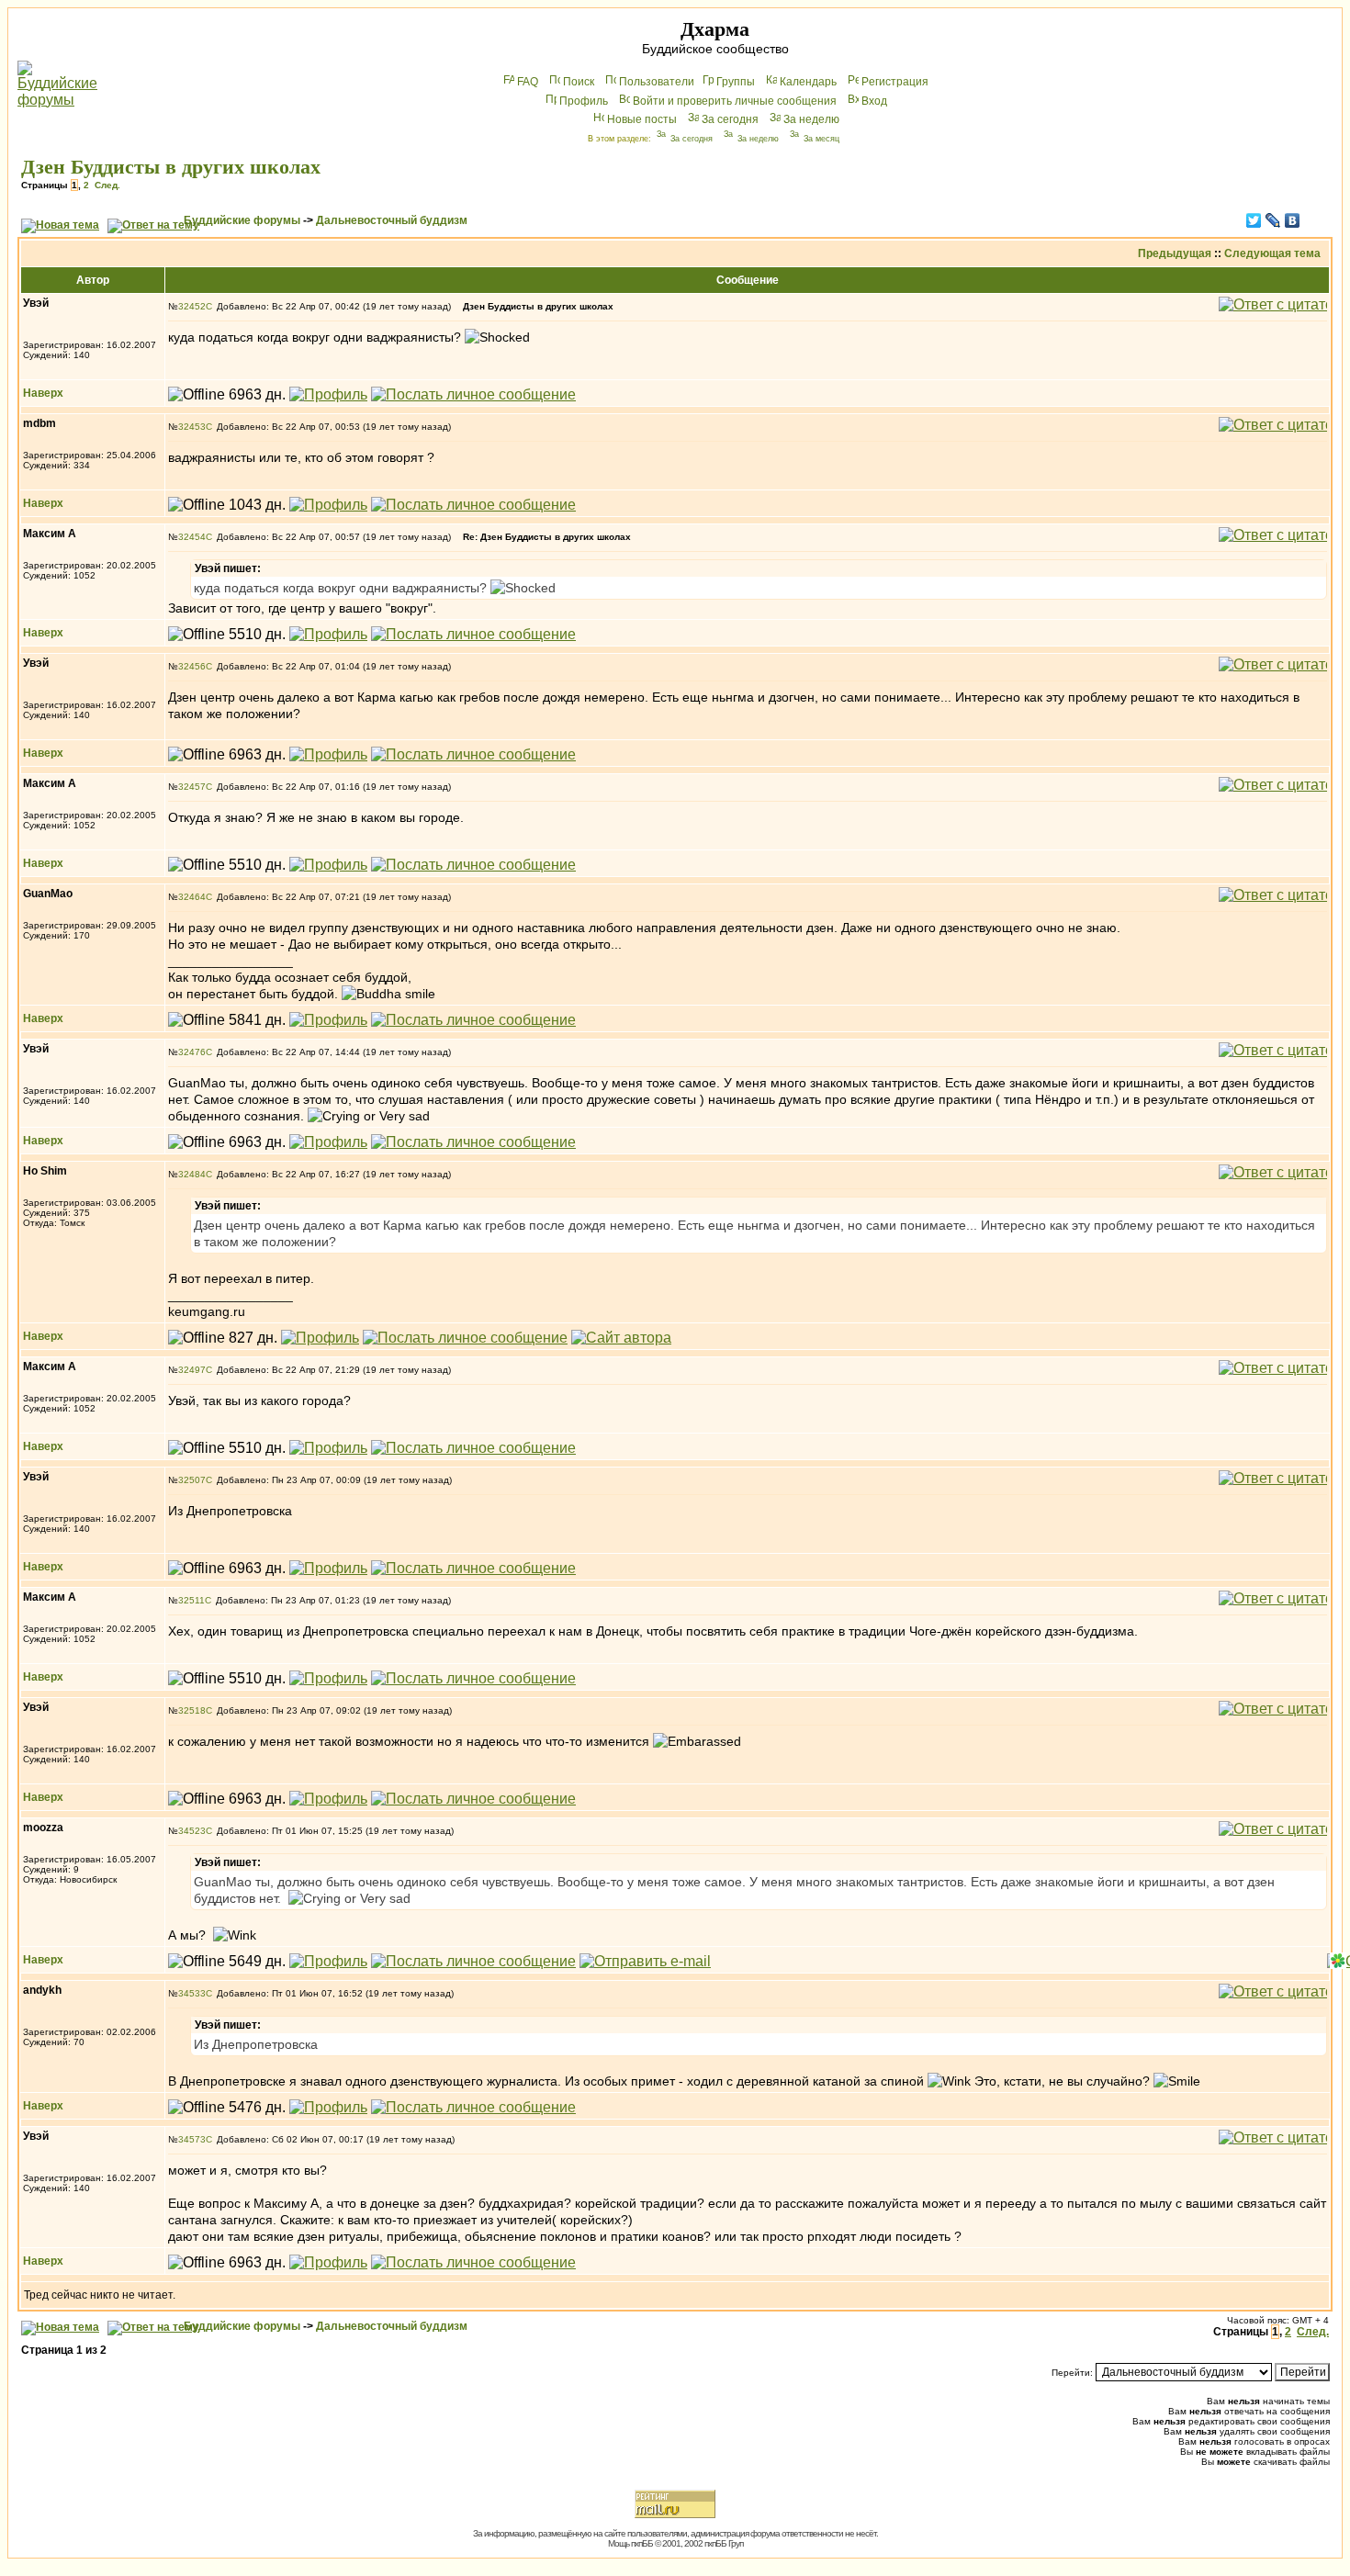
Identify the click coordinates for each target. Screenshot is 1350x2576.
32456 (192, 666)
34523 (192, 1831)
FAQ (528, 82)
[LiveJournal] (1273, 220)
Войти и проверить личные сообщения (735, 101)
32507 (192, 1480)
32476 (192, 1052)
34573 (192, 2139)
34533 (192, 1993)
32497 (192, 1370)
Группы (736, 82)
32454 (192, 537)
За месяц (821, 139)
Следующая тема (1272, 253)
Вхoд (874, 101)
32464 (192, 897)
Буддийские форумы (242, 220)
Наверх (43, 393)
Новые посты (642, 119)
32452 (192, 306)
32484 (192, 1174)
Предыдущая (1175, 253)
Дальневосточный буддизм (392, 220)
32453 (192, 427)
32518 (192, 1710)
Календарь (808, 82)
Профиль (584, 101)
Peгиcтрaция (895, 82)
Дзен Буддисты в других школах (171, 167)
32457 (192, 787)
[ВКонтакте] (1293, 220)
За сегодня (730, 119)
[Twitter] (1254, 220)
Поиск (579, 82)
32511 (191, 1600)
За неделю (811, 119)
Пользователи (657, 82)
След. (107, 185)
